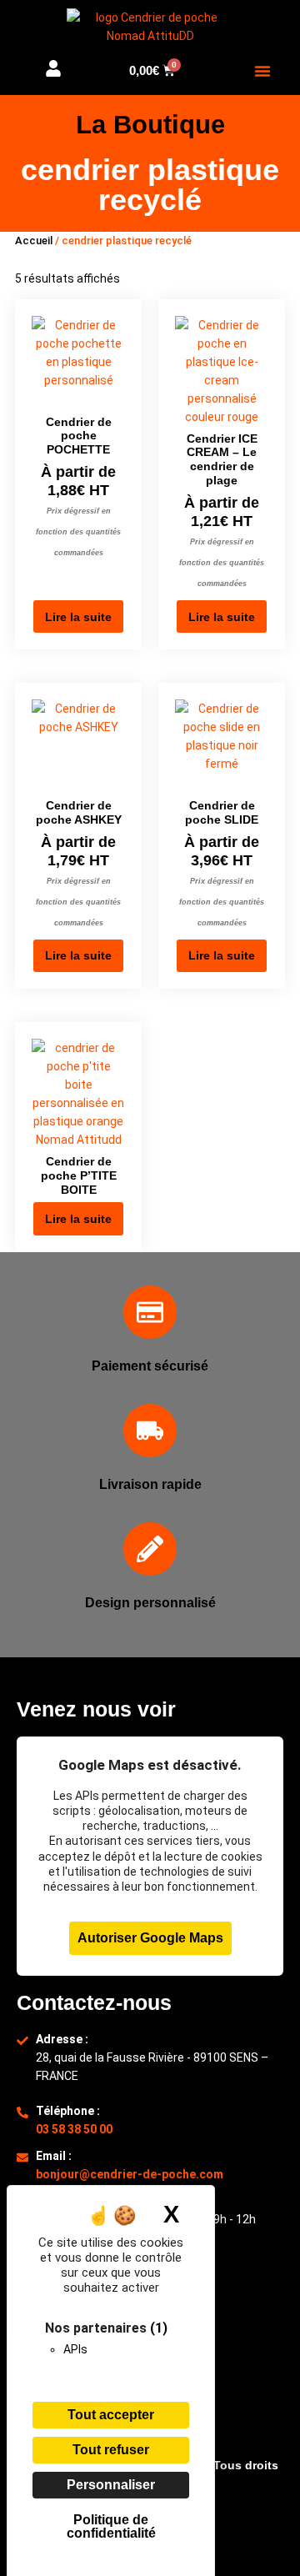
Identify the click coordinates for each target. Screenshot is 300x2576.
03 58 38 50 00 (74, 2129)
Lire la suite (78, 617)
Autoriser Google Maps (150, 1938)
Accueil (34, 241)
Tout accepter (111, 2415)
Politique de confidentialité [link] (111, 2526)
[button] (262, 71)
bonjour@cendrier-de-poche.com (130, 2174)
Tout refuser (111, 2450)
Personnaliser (111, 2485)
